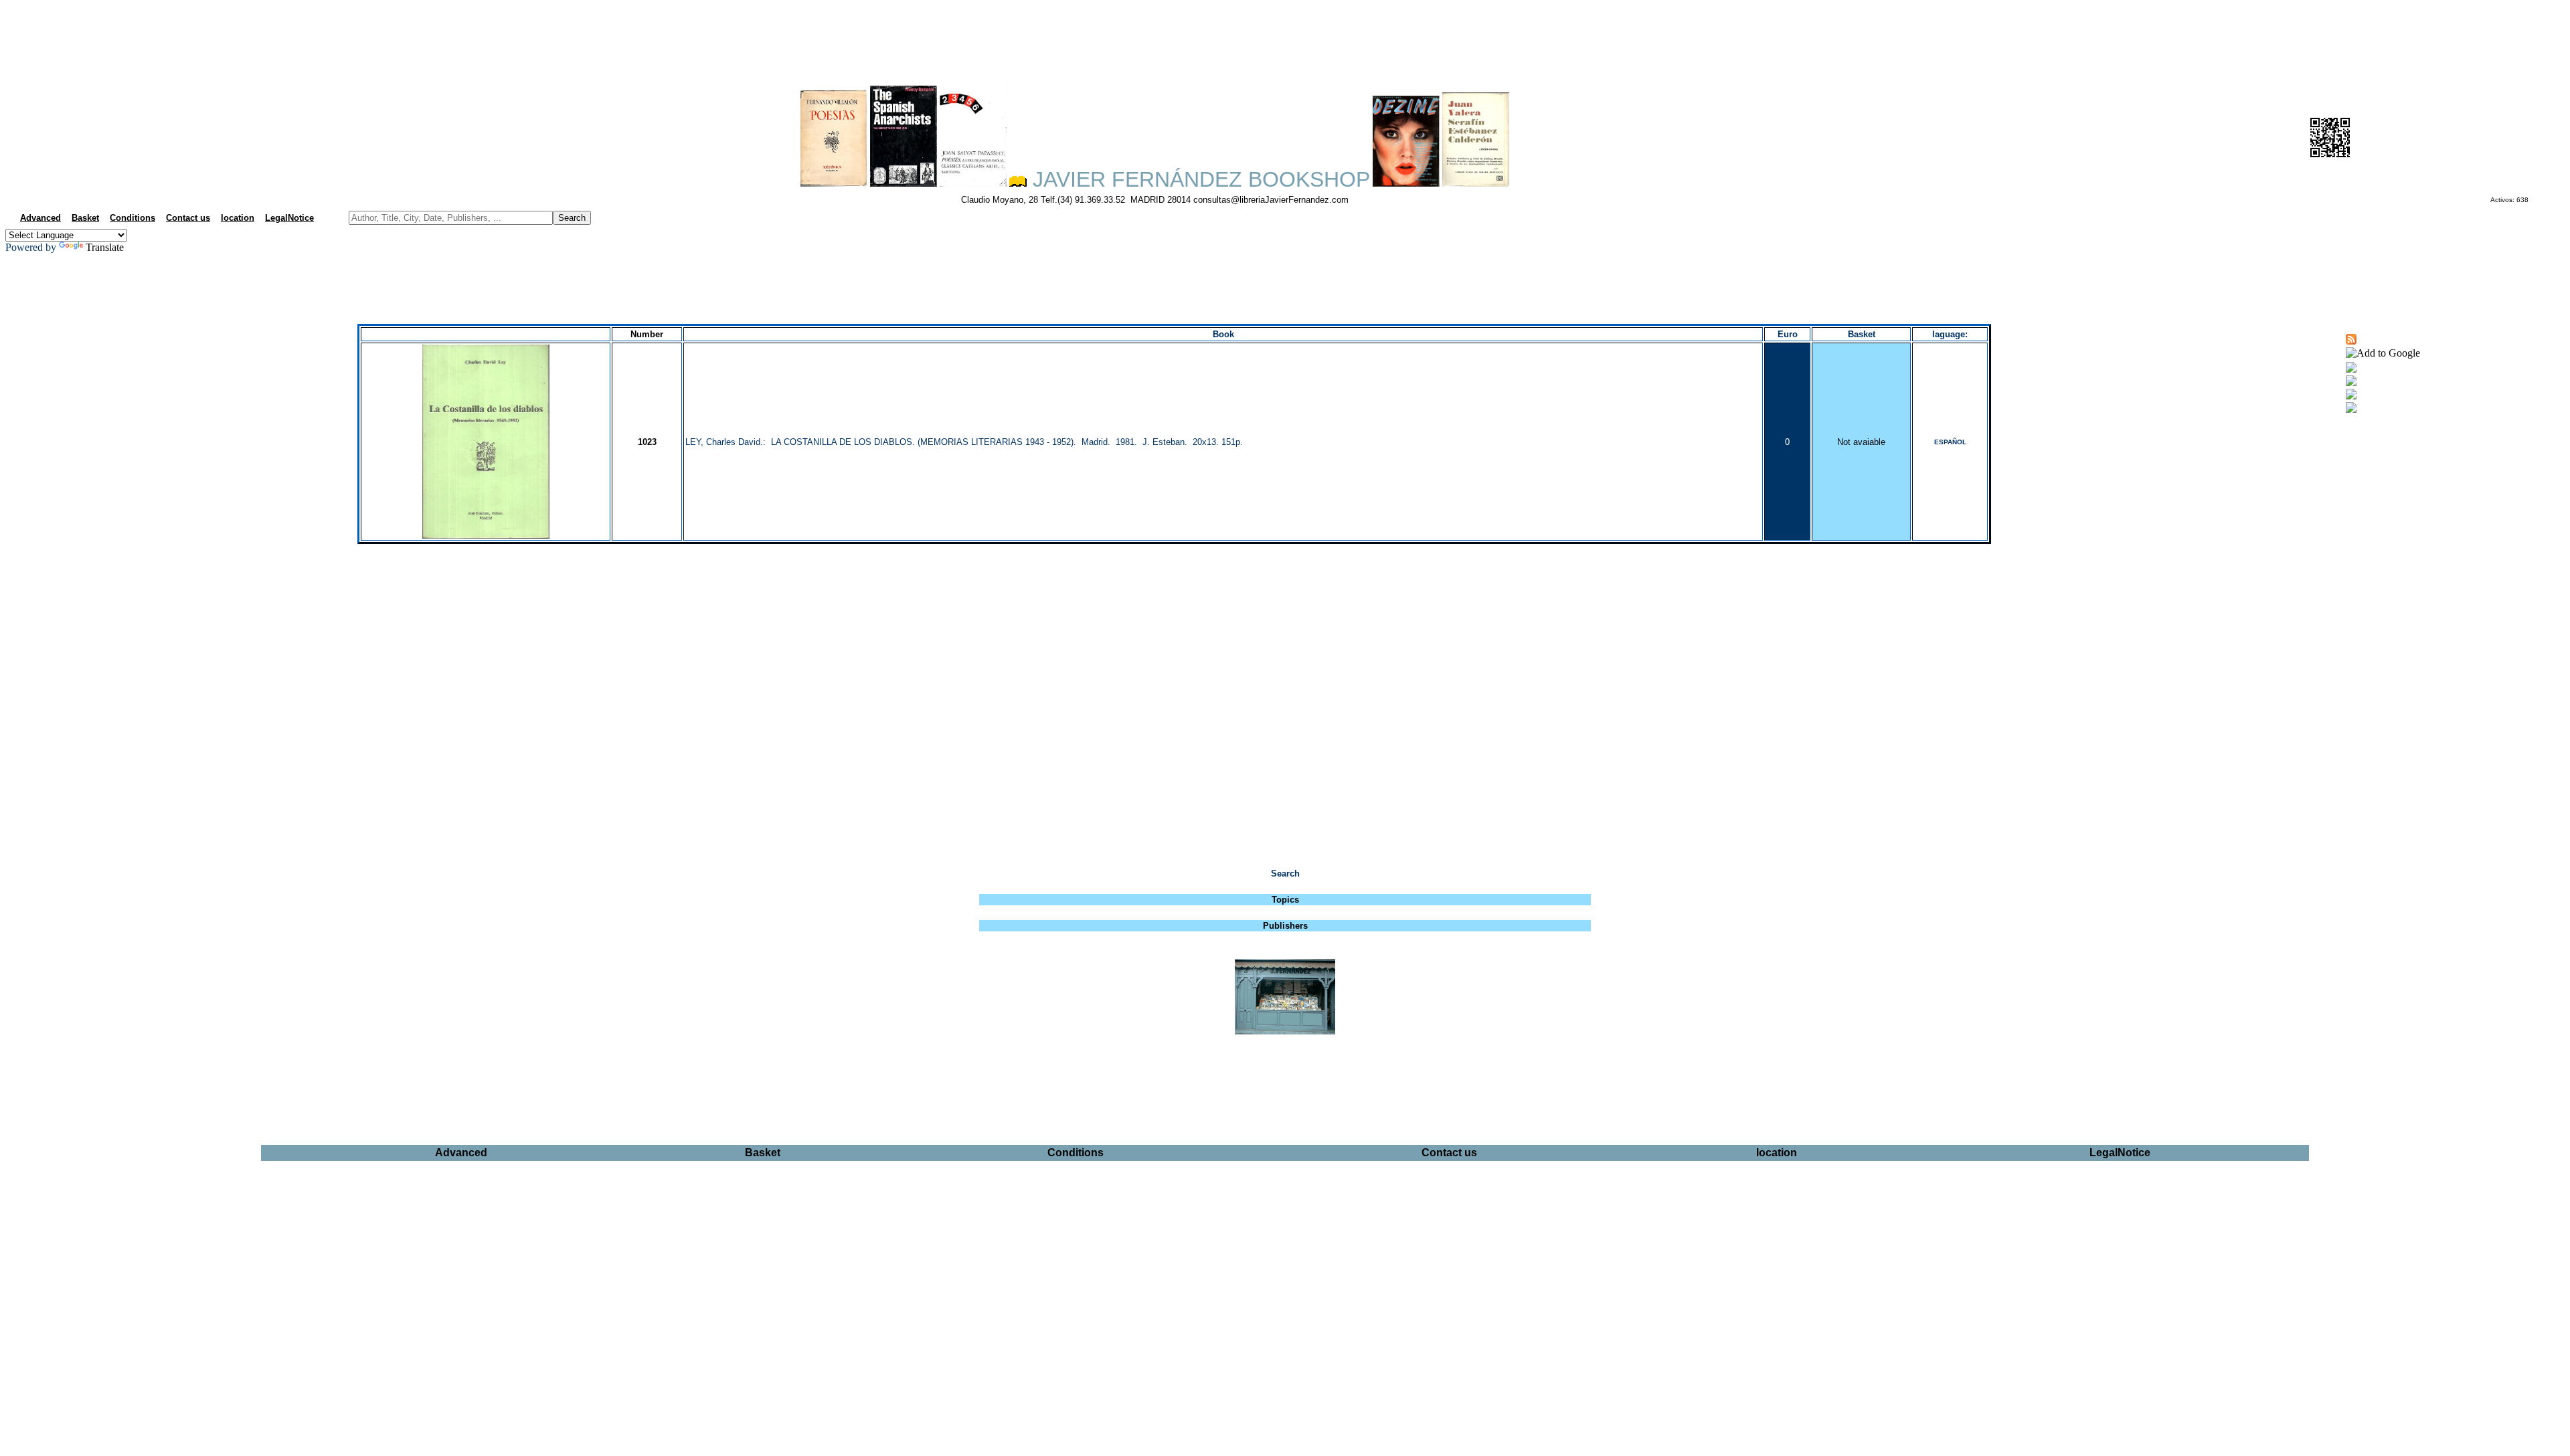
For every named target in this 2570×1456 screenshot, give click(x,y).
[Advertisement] (1285, 37)
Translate (105, 247)
